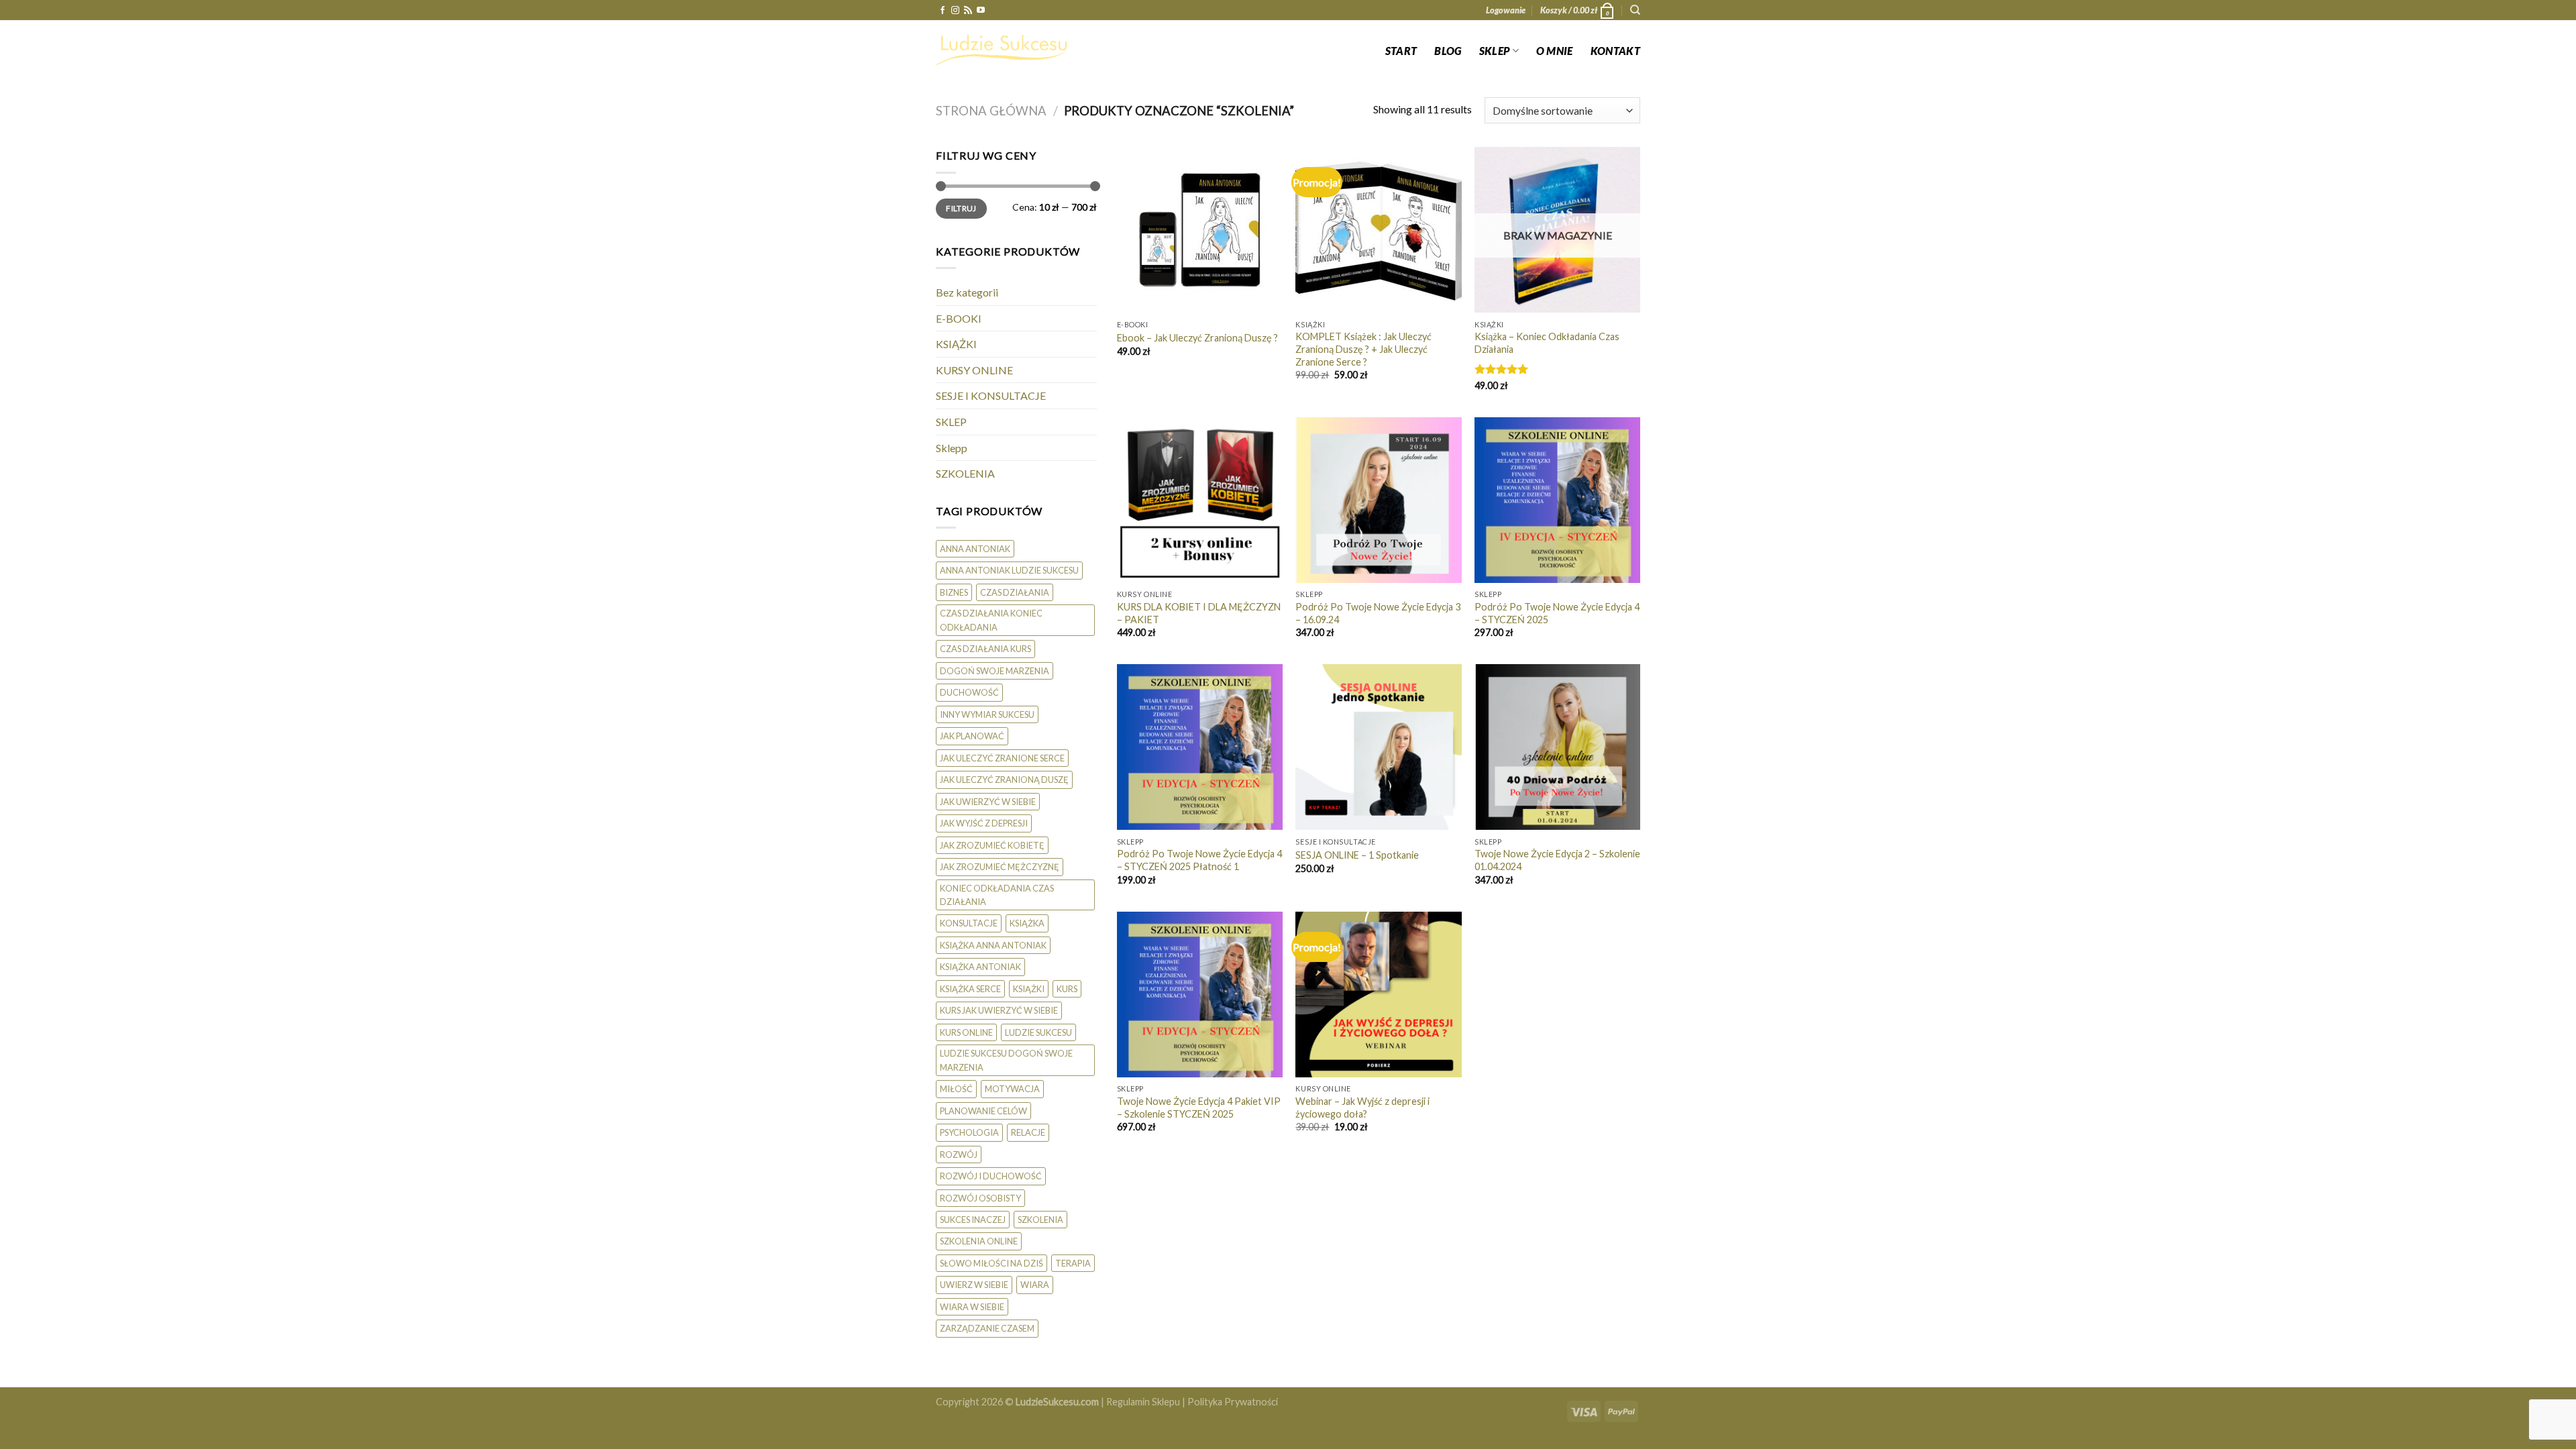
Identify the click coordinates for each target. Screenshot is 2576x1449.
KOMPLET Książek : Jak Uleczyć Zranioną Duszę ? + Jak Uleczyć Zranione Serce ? (1363, 349)
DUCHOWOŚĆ (969, 692)
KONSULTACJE (969, 923)
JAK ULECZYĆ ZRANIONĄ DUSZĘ (1004, 780)
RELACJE (1028, 1132)
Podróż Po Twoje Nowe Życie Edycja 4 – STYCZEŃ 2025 (1557, 613)
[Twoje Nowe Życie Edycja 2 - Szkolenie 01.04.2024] (1557, 747)
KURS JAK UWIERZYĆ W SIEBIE (999, 1010)
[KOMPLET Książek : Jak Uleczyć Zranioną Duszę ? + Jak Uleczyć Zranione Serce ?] (1378, 230)
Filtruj (961, 208)
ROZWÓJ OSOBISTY (980, 1198)
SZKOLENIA (965, 473)
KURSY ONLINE (974, 370)
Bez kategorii (967, 292)
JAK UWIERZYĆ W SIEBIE (988, 802)
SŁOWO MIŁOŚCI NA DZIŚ (991, 1263)
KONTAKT (1615, 51)
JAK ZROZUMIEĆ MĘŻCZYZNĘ (1000, 867)
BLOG (1448, 51)
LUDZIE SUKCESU (1038, 1032)
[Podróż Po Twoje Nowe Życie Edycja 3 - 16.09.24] (1378, 500)
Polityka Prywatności (1233, 1402)
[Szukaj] (1635, 10)
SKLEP (1495, 51)
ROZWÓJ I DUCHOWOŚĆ (991, 1176)
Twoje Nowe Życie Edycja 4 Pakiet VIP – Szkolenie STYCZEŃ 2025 (1199, 1108)
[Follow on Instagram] (955, 11)
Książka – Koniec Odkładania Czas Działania (1547, 343)
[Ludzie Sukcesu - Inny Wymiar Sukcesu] (1003, 50)
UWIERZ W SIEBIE (974, 1285)
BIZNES (954, 592)
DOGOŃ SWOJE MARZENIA (995, 671)
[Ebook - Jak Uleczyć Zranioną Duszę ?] (1200, 230)
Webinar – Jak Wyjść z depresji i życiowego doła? (1362, 1108)
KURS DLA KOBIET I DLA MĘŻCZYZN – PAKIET (1199, 613)
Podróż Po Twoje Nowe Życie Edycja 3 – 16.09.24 (1378, 613)
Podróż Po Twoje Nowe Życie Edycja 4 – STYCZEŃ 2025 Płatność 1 (1199, 860)
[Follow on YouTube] (981, 11)
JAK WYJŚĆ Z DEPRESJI (984, 823)
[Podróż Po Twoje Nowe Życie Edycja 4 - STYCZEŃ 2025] (1557, 500)
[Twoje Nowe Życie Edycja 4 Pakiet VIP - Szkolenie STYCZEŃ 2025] (1200, 995)
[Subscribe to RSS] (968, 11)
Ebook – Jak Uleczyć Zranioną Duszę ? (1197, 338)
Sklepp (952, 448)
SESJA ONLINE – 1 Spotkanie (1357, 855)
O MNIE (1555, 51)
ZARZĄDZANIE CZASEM (987, 1328)
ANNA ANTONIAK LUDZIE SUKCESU (1009, 570)
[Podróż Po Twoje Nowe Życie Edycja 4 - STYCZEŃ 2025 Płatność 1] (1200, 747)
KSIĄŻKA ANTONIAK (980, 967)
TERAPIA (1073, 1263)
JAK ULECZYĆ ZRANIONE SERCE (1002, 758)
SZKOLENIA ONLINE (979, 1241)
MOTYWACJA (1012, 1089)
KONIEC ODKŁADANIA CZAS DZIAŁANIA (997, 895)
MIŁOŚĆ (956, 1089)
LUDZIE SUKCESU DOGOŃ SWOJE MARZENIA (1006, 1060)
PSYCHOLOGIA (969, 1132)
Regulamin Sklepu (1143, 1402)
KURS (1067, 989)
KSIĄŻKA (1027, 923)
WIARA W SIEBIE (972, 1307)
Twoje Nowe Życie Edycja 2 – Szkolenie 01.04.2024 (1557, 860)
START (1401, 51)
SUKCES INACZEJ (973, 1220)
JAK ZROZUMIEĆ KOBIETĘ (992, 845)
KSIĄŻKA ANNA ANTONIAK (993, 945)
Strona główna (991, 111)
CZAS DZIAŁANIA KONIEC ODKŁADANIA (991, 620)
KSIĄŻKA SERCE (970, 989)
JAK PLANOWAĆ (972, 736)
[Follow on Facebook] (943, 11)
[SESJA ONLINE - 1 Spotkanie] (1378, 747)
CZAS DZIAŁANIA (1015, 592)
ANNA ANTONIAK (975, 549)
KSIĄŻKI (956, 344)
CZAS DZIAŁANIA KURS (985, 649)
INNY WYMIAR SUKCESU (987, 714)
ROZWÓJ (959, 1155)
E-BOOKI (959, 318)
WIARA (1035, 1285)
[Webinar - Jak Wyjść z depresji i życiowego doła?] (1378, 995)
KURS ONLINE (966, 1032)
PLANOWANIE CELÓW (983, 1111)
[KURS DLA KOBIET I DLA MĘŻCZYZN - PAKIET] (1200, 500)
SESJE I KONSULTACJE (991, 395)
